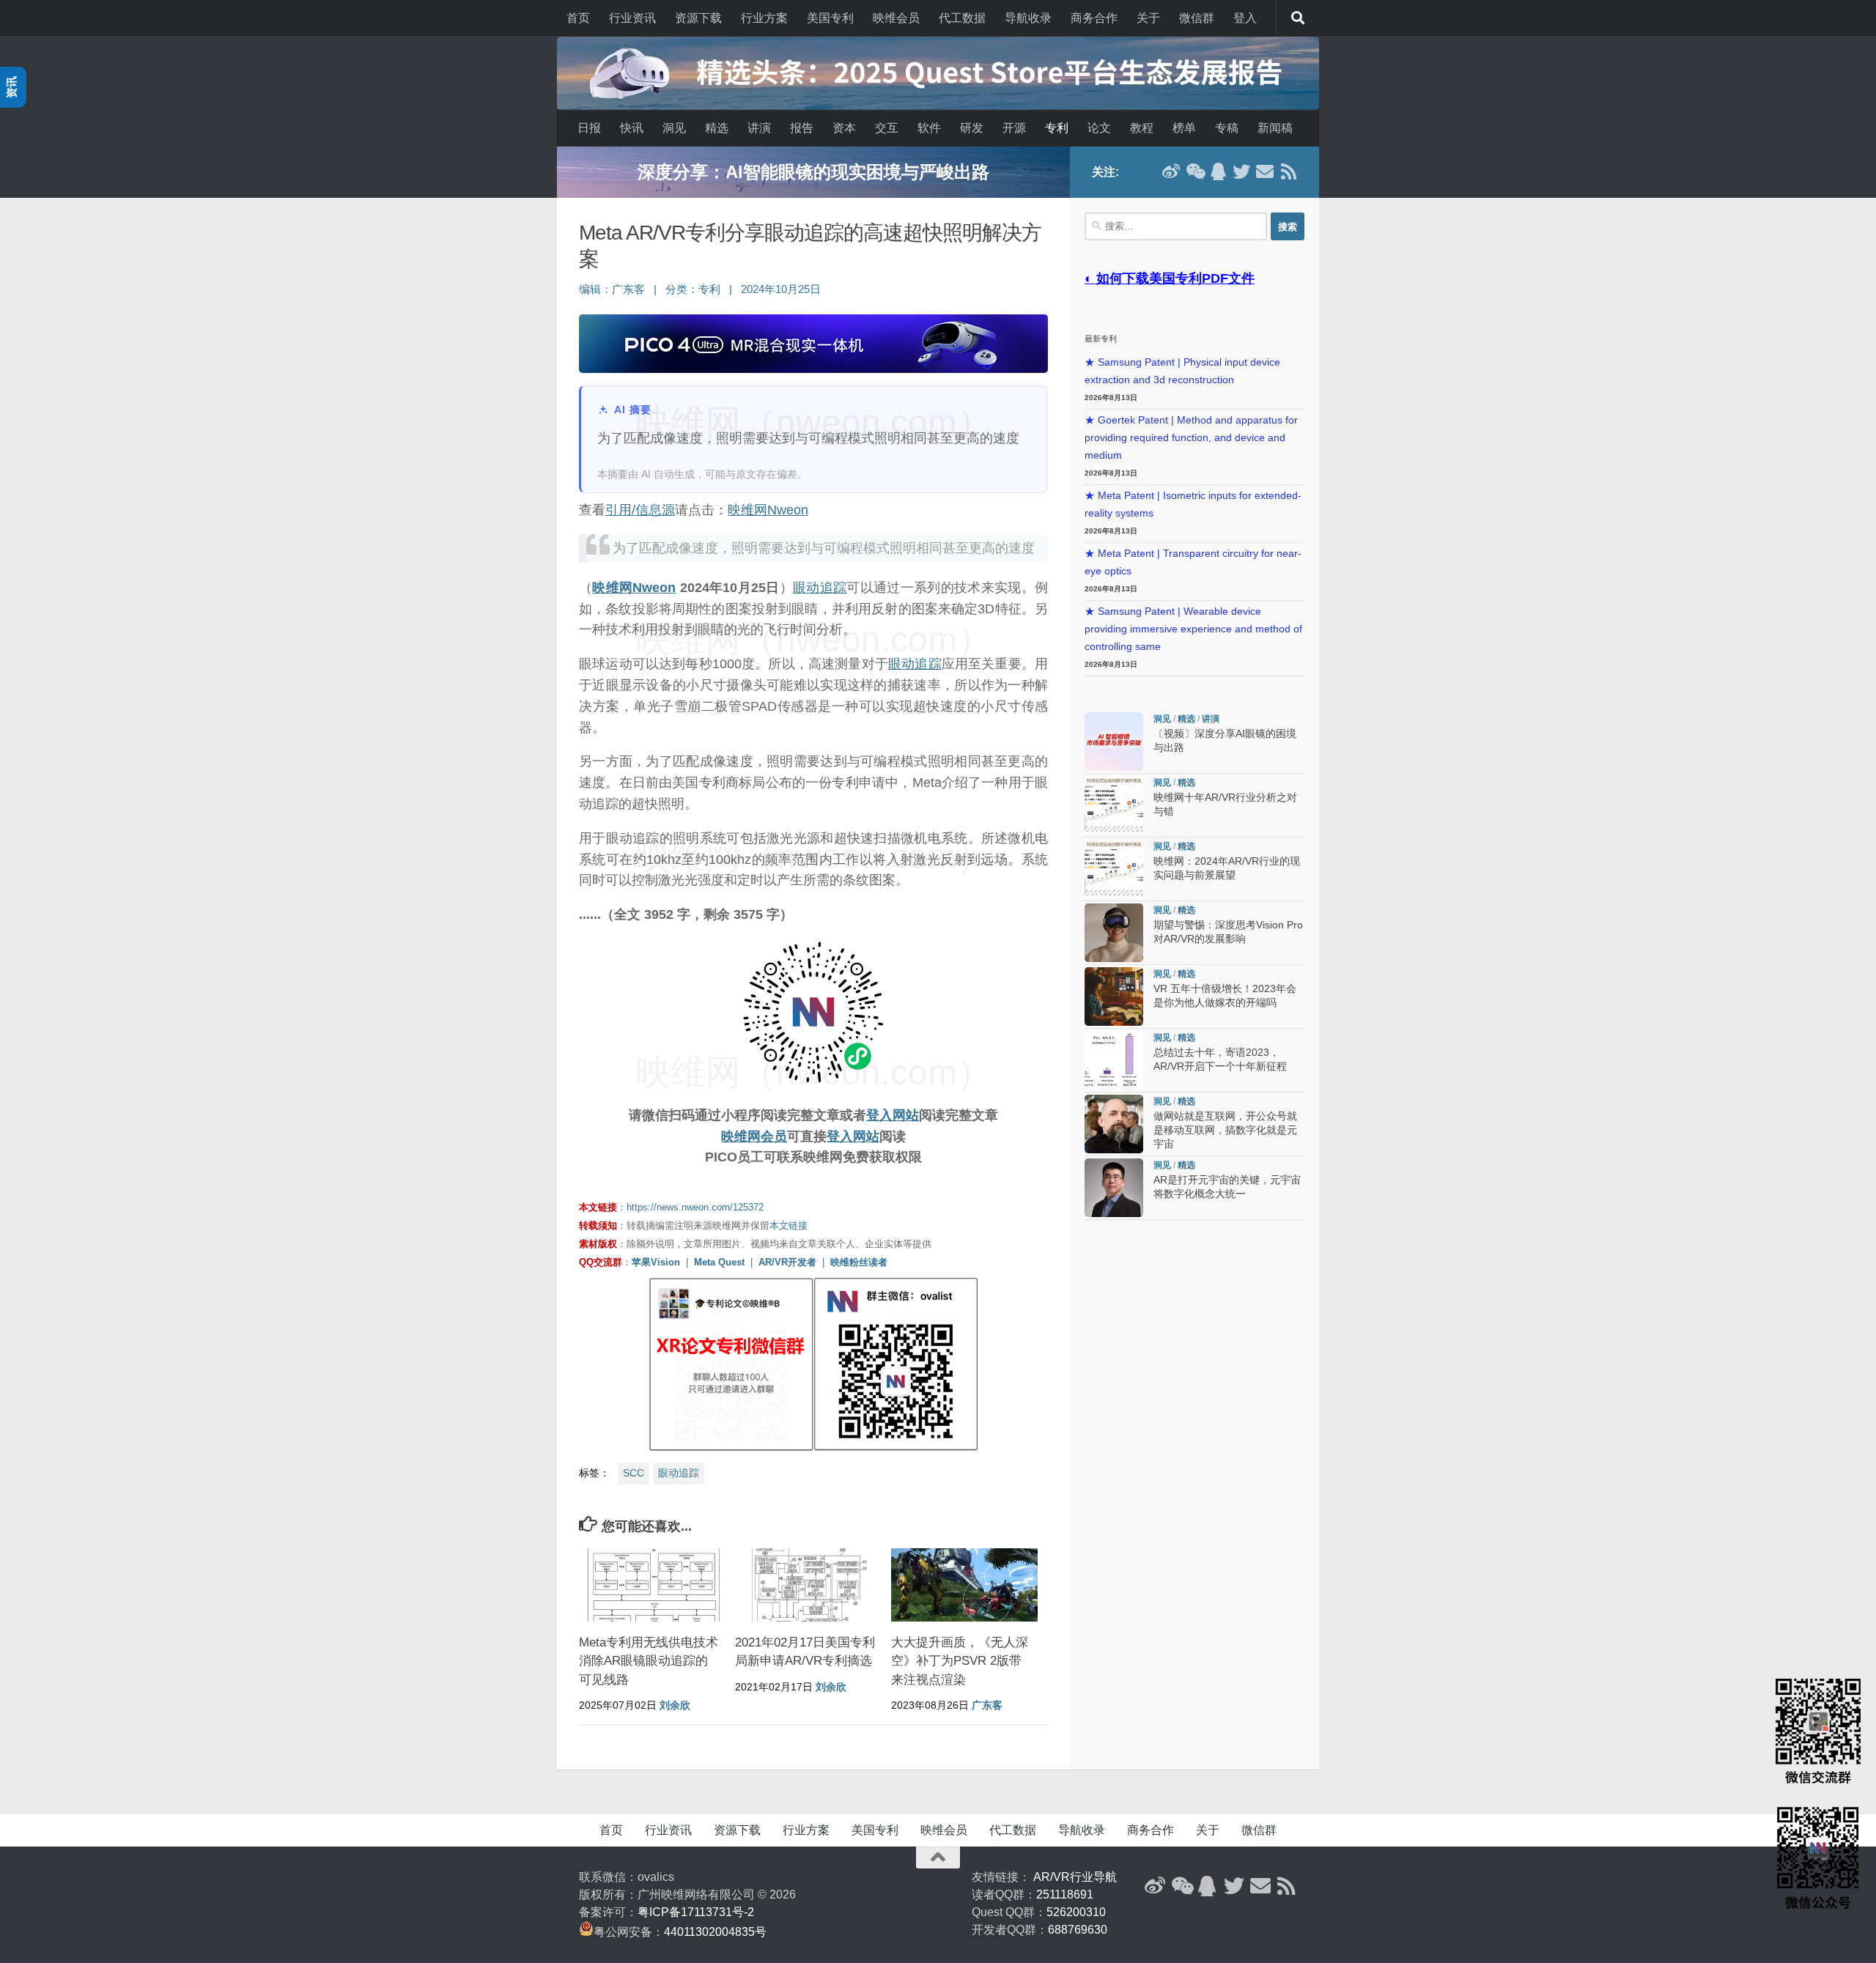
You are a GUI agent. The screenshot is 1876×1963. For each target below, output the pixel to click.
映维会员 (896, 18)
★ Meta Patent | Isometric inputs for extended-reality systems (1193, 504)
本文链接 (789, 1226)
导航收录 (1028, 18)
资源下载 (698, 18)
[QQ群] (1218, 171)
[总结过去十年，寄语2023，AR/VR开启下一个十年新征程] (1114, 1060)
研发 (972, 128)
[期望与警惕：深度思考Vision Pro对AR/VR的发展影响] (1114, 933)
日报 (589, 128)
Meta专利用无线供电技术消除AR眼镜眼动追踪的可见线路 (649, 1661)
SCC (634, 1473)
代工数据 (962, 18)
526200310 (1076, 1912)
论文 (1099, 128)
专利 (1057, 128)
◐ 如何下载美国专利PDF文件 (1170, 278)
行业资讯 (632, 18)
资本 (844, 128)
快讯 (632, 128)
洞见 (674, 128)
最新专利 (1101, 339)
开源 (1014, 128)
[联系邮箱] (1265, 171)
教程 (1142, 128)
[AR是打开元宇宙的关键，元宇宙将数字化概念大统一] (1114, 1188)
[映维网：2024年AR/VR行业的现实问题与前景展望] (1114, 869)
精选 (717, 128)
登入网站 (893, 1115)
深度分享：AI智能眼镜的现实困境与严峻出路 (813, 172)
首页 (578, 18)
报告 (802, 128)
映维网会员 (754, 1136)
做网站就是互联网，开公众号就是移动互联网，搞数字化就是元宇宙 (1225, 1130)
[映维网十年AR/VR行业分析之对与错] (1114, 805)
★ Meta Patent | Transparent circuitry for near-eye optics (1193, 562)
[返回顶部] (938, 1857)
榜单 (1184, 128)
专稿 (1227, 128)
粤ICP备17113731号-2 (696, 1912)
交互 (887, 128)
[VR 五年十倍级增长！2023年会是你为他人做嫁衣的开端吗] (1114, 997)
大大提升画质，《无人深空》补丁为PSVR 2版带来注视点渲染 (960, 1661)
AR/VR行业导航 (1075, 1877)
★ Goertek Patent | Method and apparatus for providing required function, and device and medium (1191, 438)
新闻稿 (1275, 128)
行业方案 (764, 18)
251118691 (1065, 1894)
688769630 (1078, 1930)
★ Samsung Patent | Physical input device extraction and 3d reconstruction (1182, 371)
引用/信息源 (640, 510)
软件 (929, 128)
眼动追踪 (820, 588)
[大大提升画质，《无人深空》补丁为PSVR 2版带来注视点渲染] (964, 1585)
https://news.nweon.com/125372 (695, 1207)
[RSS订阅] (1288, 171)
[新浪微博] (1171, 171)
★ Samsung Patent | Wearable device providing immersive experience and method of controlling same (1193, 629)
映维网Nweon (768, 510)
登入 (1245, 18)
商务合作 (1094, 18)
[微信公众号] (1194, 171)
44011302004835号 (715, 1932)
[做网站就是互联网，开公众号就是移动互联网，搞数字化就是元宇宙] (1114, 1124)
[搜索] (1298, 18)
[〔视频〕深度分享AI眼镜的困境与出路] (1114, 742)
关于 (1148, 18)
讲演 (759, 128)
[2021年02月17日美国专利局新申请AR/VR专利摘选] (808, 1585)
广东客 (628, 289)
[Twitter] (1241, 171)
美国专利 (830, 18)
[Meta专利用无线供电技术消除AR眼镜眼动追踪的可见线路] (652, 1585)
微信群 (1197, 18)
